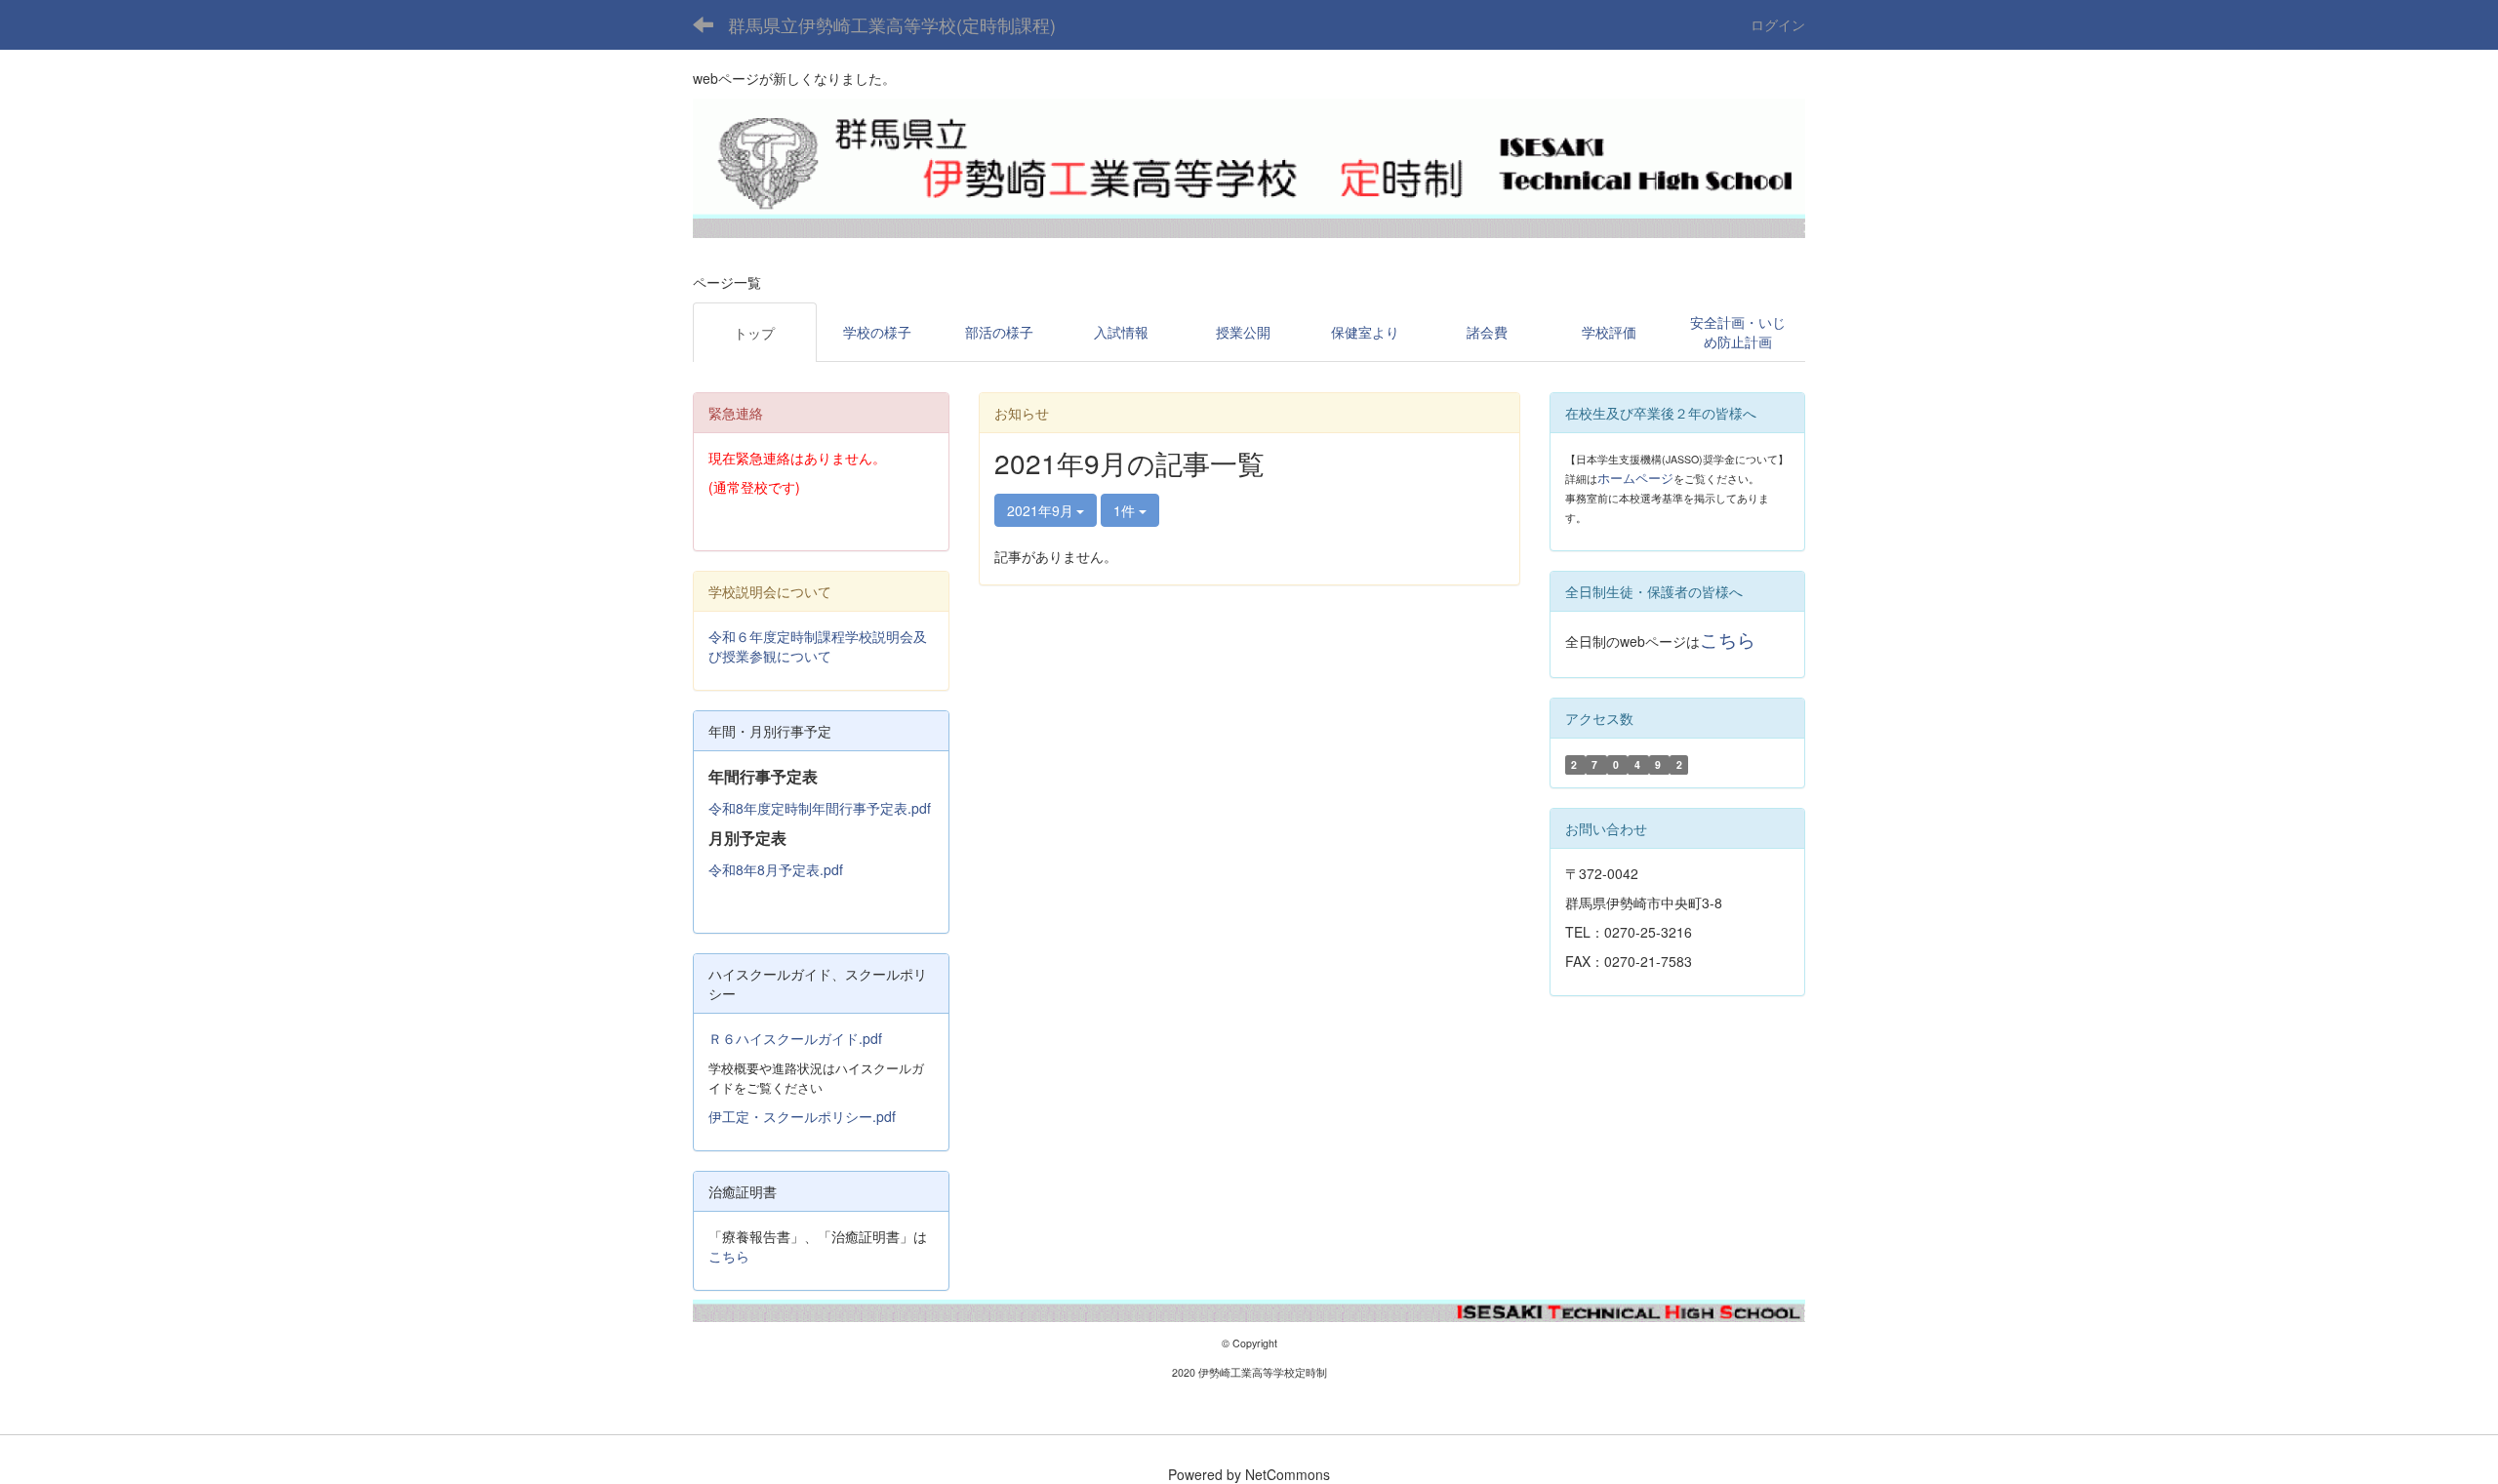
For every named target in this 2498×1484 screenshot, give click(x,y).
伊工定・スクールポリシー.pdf (802, 1116)
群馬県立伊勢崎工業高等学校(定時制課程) (892, 24)
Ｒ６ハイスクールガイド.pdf (795, 1038)
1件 (1126, 510)
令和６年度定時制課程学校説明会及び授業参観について (818, 646)
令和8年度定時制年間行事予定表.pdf (820, 808)
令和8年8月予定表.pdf (776, 869)
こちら (729, 1256)
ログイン (1778, 24)
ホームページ (1635, 478)
